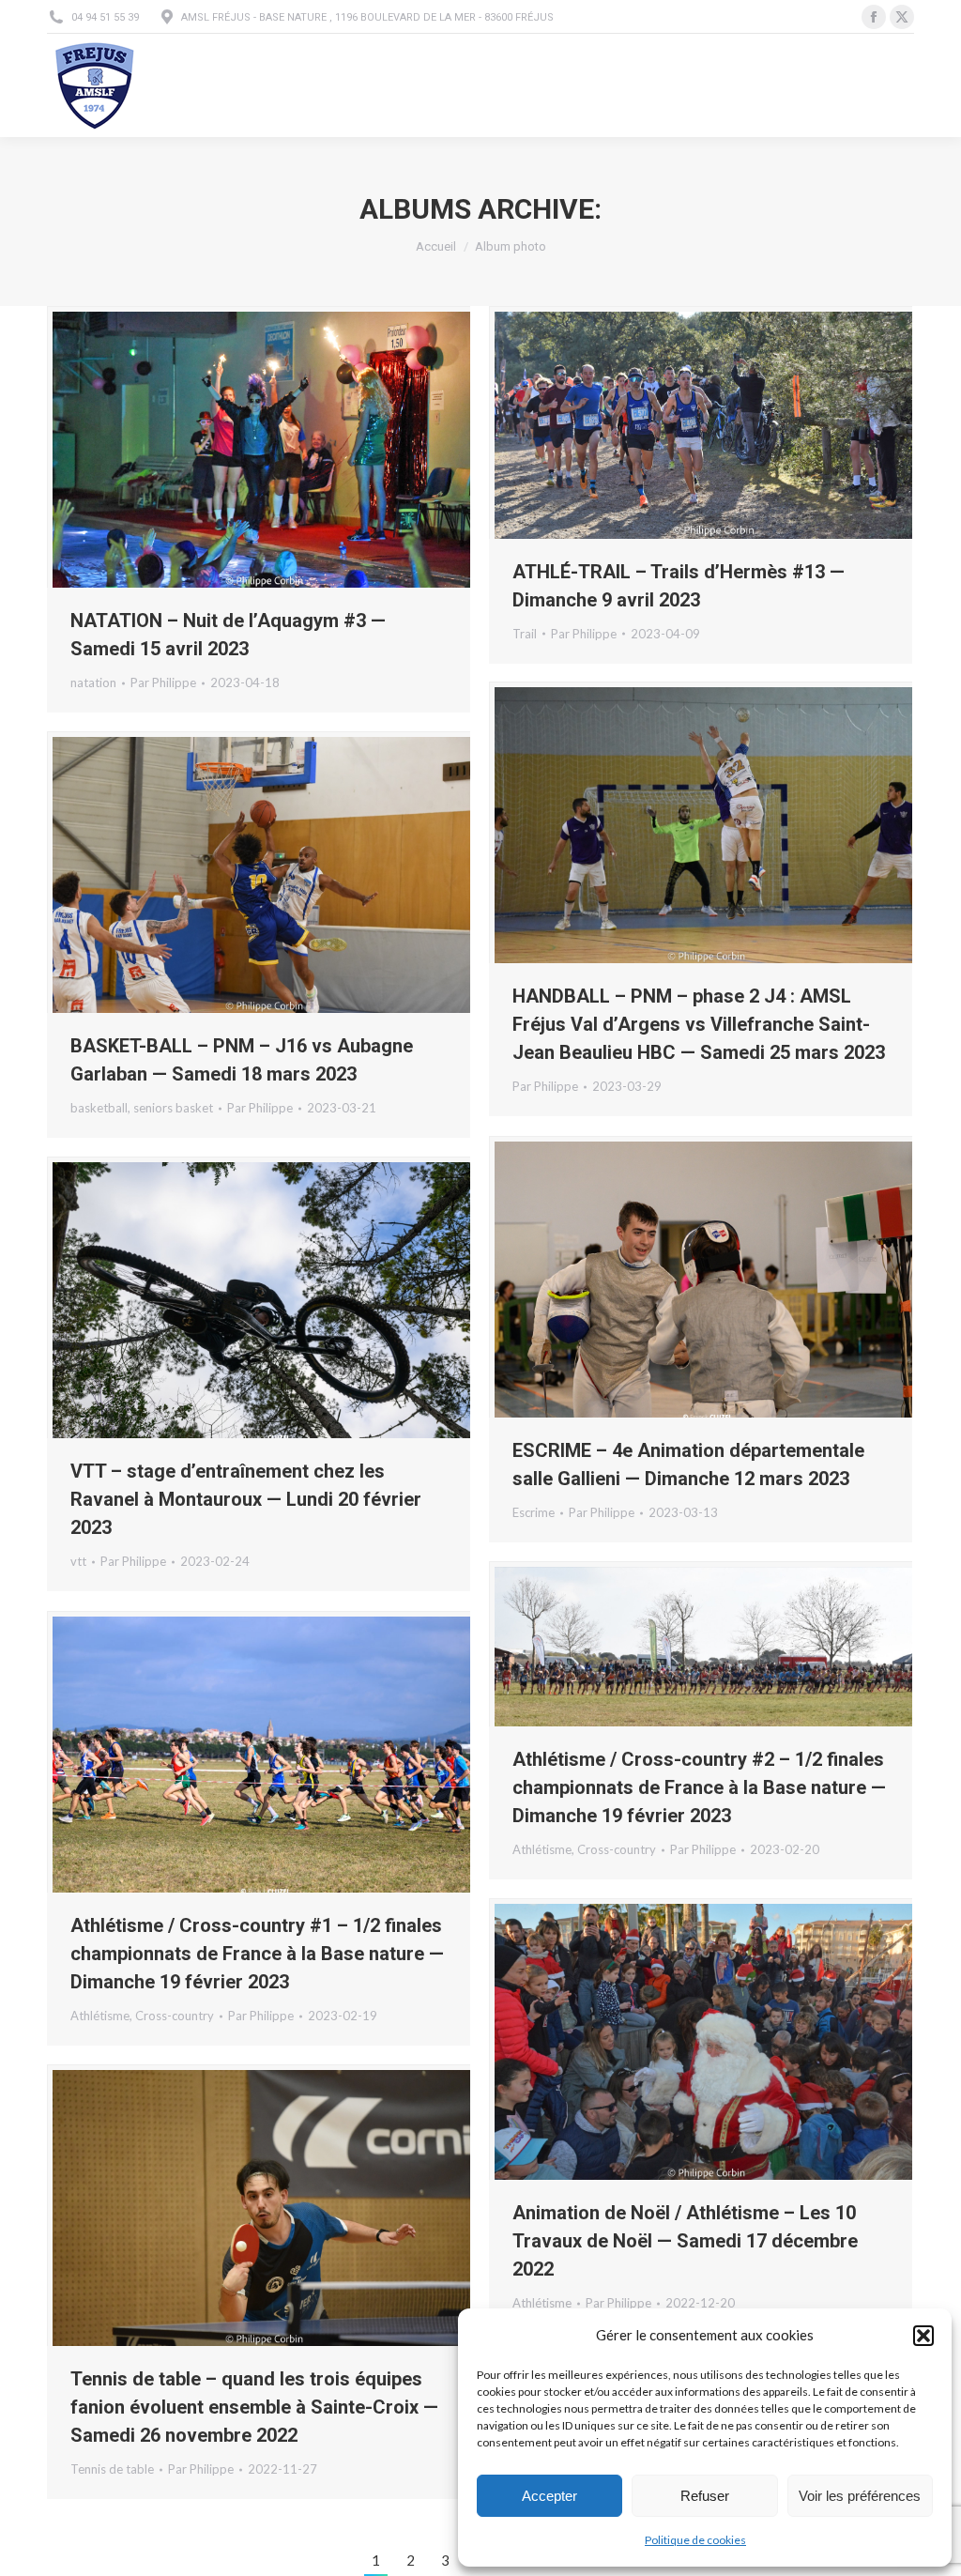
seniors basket (173, 1108)
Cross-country (617, 1849)
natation (93, 682)
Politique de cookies (695, 2540)
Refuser (705, 2496)
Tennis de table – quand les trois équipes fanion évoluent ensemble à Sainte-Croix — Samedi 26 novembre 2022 (254, 2407)
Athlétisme (542, 1849)
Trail (525, 634)
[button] (923, 2336)
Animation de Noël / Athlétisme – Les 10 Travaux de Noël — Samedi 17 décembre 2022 (685, 2241)
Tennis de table (112, 2469)
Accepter (549, 2496)
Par (163, 682)
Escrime (534, 1512)
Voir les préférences (860, 2496)
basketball (99, 1108)
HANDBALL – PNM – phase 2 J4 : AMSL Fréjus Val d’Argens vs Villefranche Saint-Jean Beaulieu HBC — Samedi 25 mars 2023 (699, 1024)
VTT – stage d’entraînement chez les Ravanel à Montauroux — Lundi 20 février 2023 (246, 1499)
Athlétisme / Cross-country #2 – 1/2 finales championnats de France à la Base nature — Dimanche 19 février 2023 (699, 1787)
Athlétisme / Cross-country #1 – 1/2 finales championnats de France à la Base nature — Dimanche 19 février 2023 (257, 1954)
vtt (78, 1561)
